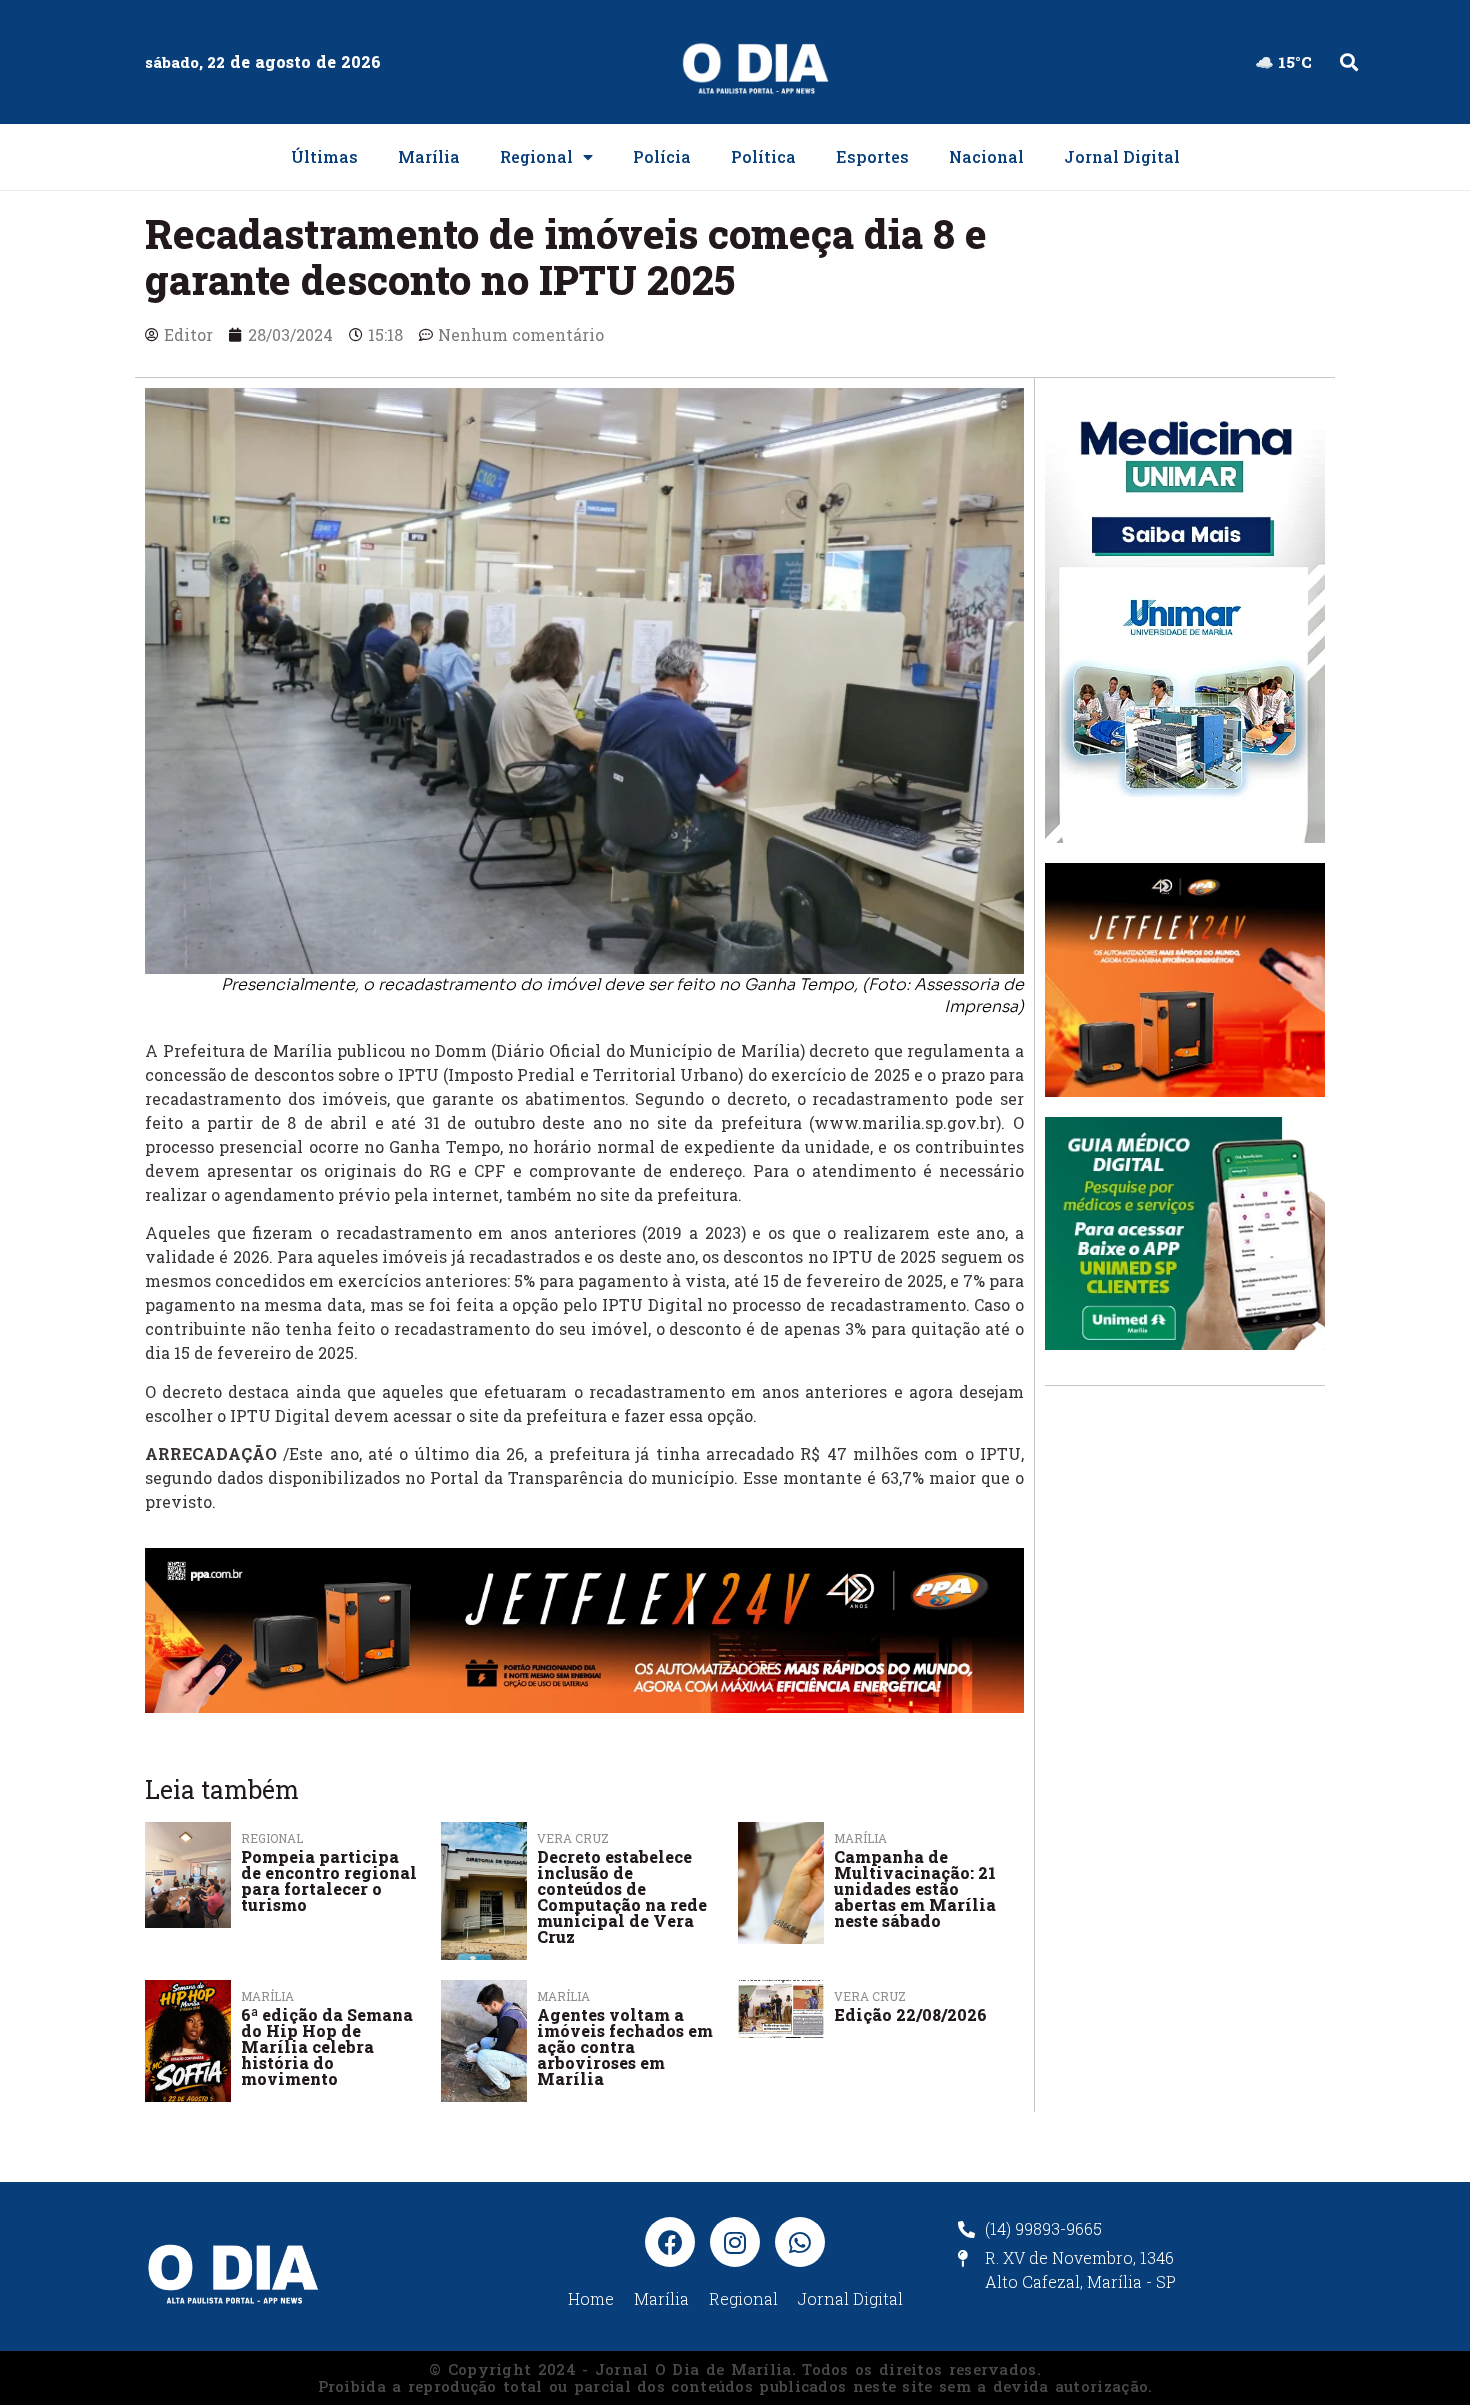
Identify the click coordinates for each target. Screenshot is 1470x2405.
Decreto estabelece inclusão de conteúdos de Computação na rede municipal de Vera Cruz (622, 1896)
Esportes (872, 156)
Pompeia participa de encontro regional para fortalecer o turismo (329, 1880)
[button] (1348, 62)
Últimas (324, 156)
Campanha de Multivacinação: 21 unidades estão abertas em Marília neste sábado (915, 1888)
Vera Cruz (870, 1996)
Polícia (662, 156)
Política (763, 156)
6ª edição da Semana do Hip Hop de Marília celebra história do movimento (327, 2046)
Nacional (986, 156)
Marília (429, 156)
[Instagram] (735, 2242)
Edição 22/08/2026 (910, 2014)
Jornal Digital (1122, 156)
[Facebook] (670, 2242)
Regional (536, 156)
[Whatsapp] (800, 2242)
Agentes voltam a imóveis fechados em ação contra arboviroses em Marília (625, 2046)
